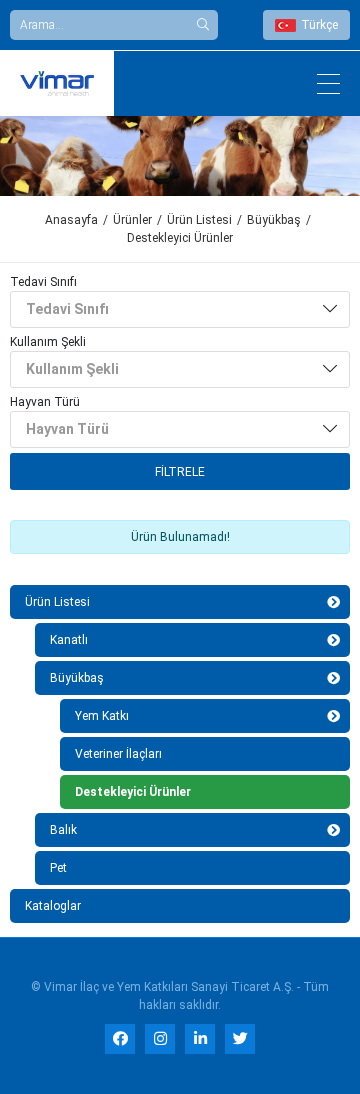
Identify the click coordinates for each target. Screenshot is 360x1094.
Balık (63, 830)
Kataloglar (53, 906)
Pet (58, 868)
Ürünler (132, 220)
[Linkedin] (200, 1039)
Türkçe (319, 25)
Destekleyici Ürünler (133, 792)
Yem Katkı (102, 716)
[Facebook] (120, 1039)
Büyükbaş (274, 220)
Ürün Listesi (199, 220)
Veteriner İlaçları (118, 754)
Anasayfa (71, 220)
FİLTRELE (180, 472)
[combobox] (180, 309)
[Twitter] (240, 1039)
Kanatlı (69, 640)
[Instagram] (160, 1039)
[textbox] (167, 309)
